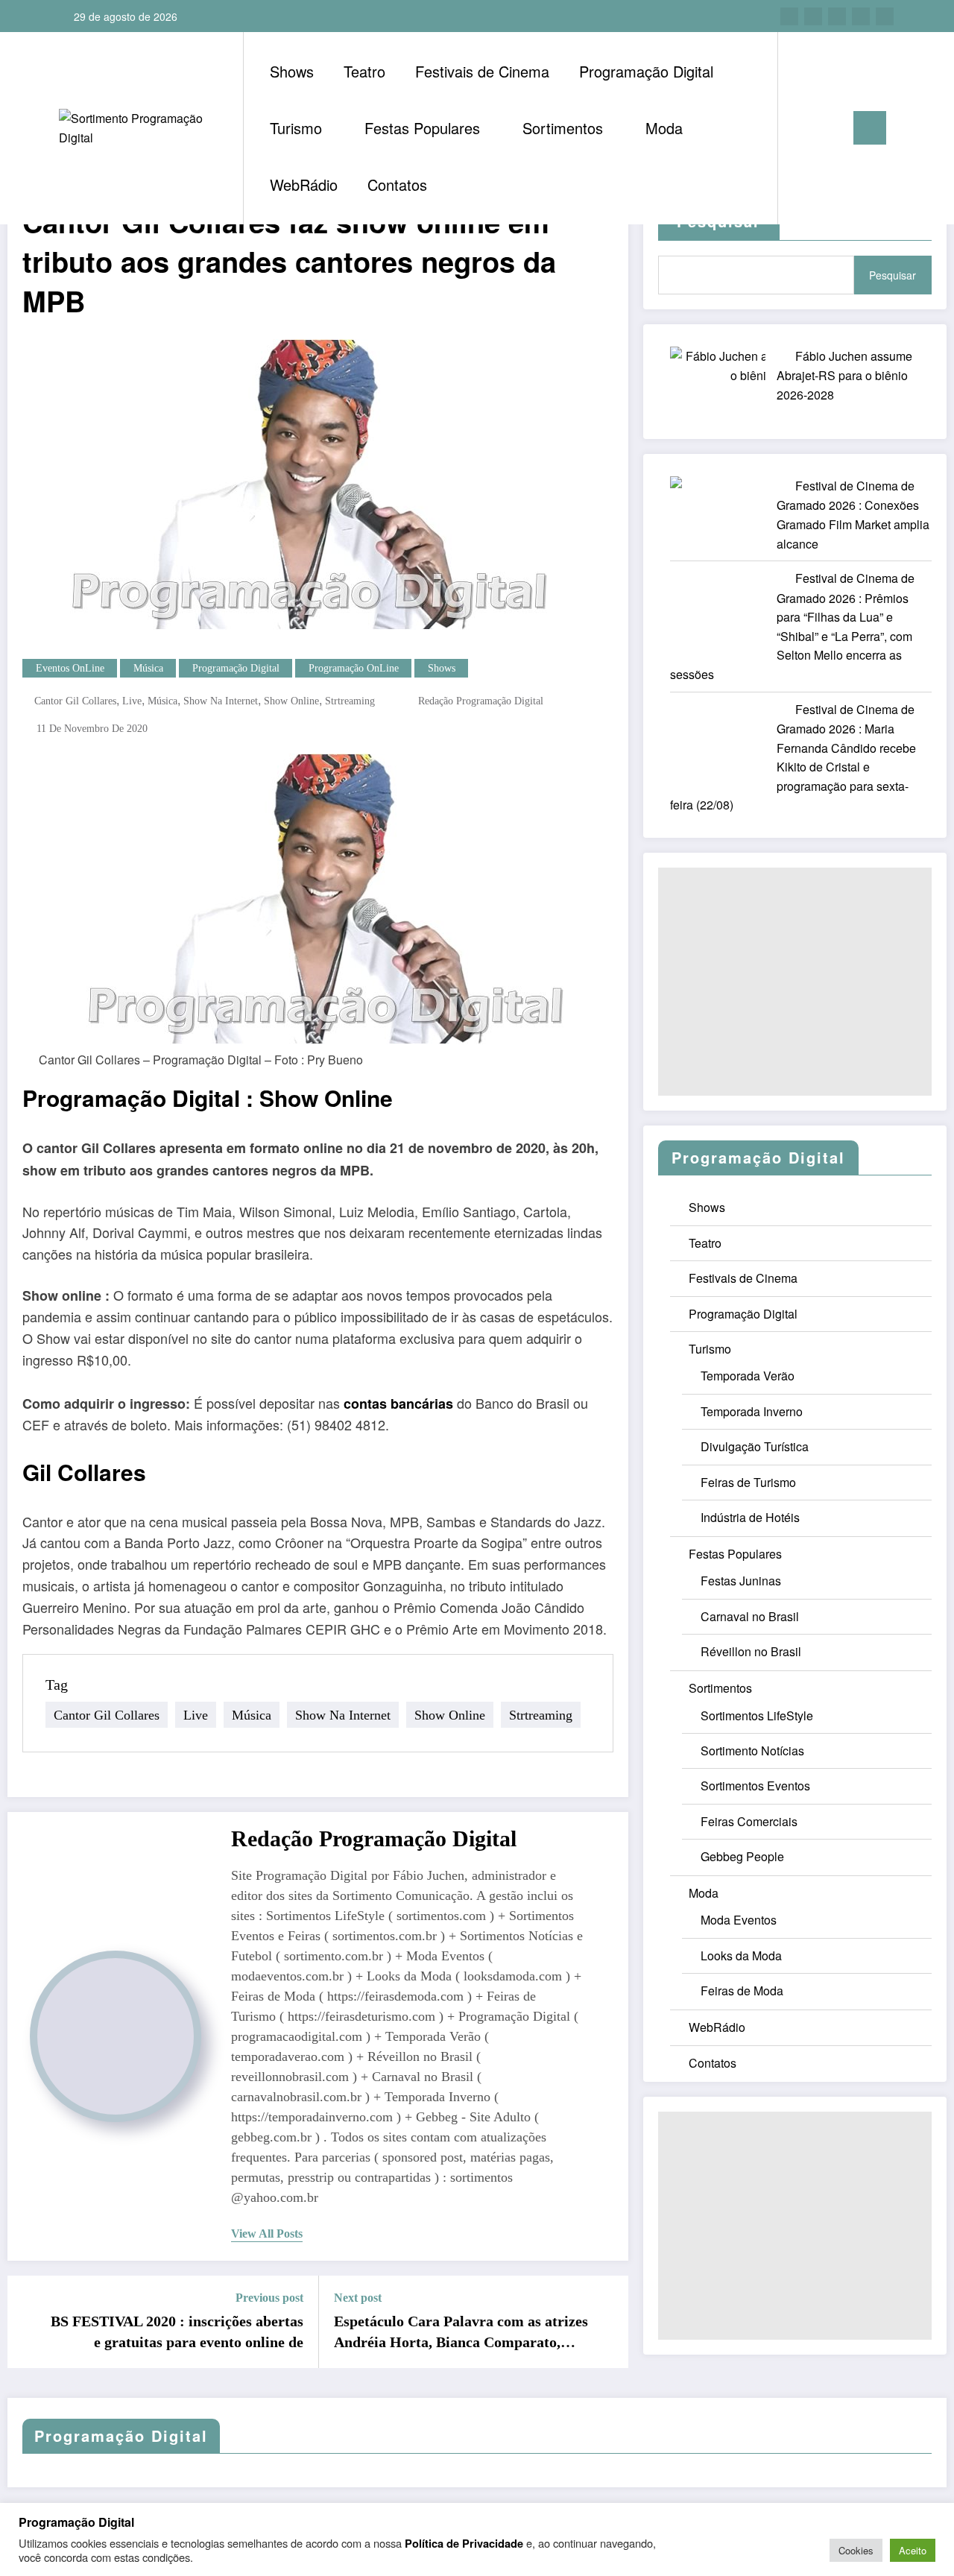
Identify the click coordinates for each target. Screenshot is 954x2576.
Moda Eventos (739, 1920)
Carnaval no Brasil (750, 1616)
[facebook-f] (789, 16)
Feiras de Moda (742, 1991)
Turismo (296, 128)
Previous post (269, 2298)
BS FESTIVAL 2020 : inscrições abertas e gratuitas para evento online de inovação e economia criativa (177, 2333)
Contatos (397, 184)
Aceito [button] (913, 2550)
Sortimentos (563, 128)
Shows (292, 71)
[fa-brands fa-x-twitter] (813, 16)
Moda (664, 128)
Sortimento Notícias (752, 1751)
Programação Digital (646, 71)
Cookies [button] (856, 2550)
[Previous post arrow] (28, 2322)
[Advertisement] (795, 982)
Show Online (291, 701)
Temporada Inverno (752, 1411)
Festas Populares (422, 128)
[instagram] (861, 16)
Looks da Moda (741, 1955)
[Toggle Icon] (870, 128)
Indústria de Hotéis (750, 1517)
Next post (358, 2298)
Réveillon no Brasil (751, 1651)
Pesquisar (893, 275)
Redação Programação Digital (481, 701)
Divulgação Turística (755, 1446)
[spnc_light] (832, 127)
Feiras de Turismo (748, 1482)
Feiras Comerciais (749, 1821)
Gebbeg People (742, 1856)
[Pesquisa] (804, 128)
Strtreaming (350, 701)
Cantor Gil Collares (75, 701)
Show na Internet (221, 701)
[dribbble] (837, 16)
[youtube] (885, 16)
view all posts (267, 2234)
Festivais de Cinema (482, 71)
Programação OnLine (354, 668)
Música (148, 668)
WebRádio (304, 184)
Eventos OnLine (70, 668)
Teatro (364, 71)
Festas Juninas (741, 1581)
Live (132, 701)
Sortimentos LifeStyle (757, 1715)
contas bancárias (398, 1404)
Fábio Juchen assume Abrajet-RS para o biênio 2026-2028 (844, 375)
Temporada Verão (748, 1376)
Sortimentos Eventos (755, 1786)
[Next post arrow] (607, 2322)
